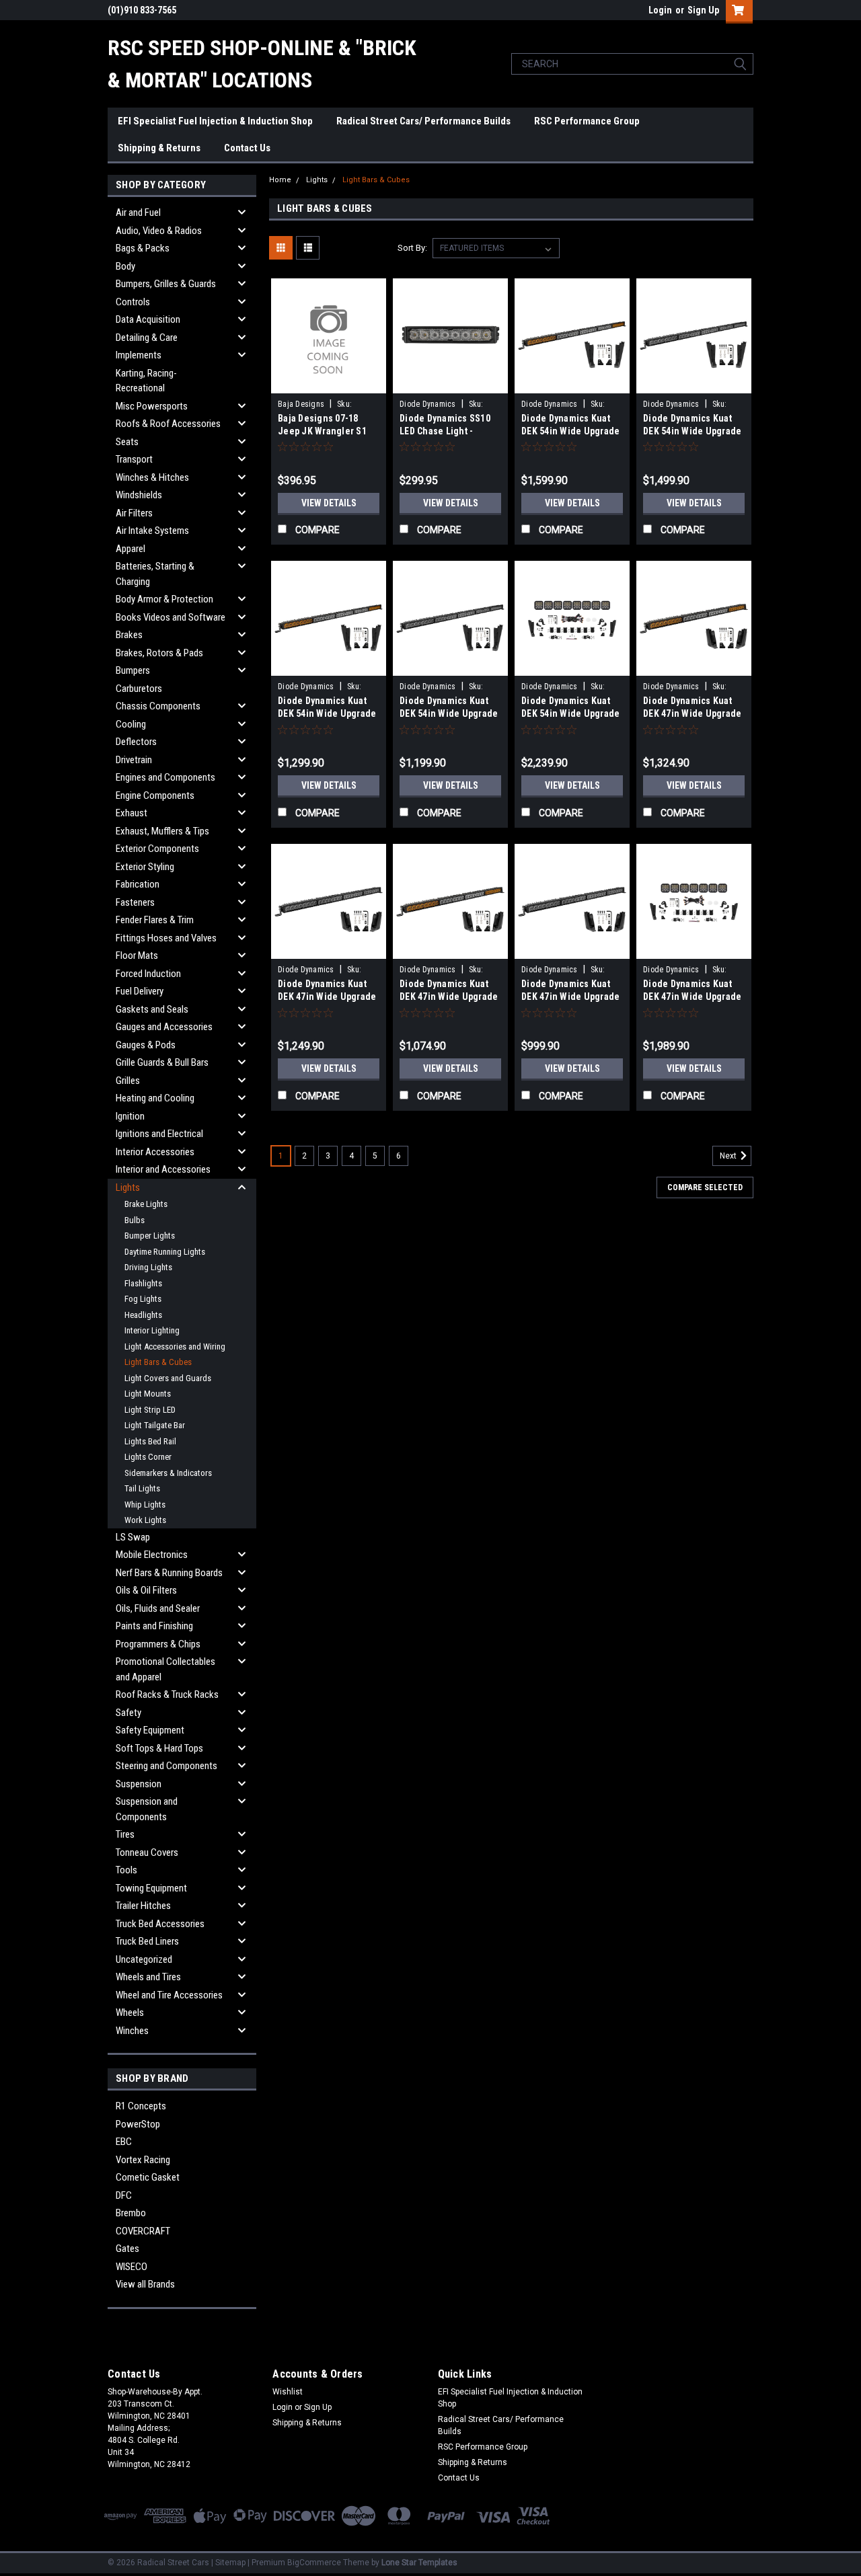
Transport (134, 459)
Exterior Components (157, 849)
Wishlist (288, 2392)
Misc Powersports (152, 406)
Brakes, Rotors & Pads (159, 653)
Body (125, 266)
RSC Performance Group (587, 121)
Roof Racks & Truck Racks (167, 1694)
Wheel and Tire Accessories (169, 1995)
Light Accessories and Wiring (175, 1346)
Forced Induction (148, 974)
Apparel (130, 549)
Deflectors (136, 742)
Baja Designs (301, 404)
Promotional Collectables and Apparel (165, 1669)
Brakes (129, 635)
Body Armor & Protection (164, 599)
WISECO (132, 2267)
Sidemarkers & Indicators (168, 1473)
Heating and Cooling (155, 1098)
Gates (127, 2249)
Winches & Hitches (152, 477)
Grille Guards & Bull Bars (162, 1062)
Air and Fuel (138, 212)
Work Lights (145, 1520)
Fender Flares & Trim (155, 920)
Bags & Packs (143, 248)
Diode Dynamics (428, 404)
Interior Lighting (152, 1330)
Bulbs (135, 1220)
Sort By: (412, 248)
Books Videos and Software (171, 617)
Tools (126, 1870)
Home (280, 180)
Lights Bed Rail (150, 1441)
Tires (125, 1834)
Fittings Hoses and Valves (166, 938)
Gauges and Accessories (164, 1027)
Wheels (130, 2013)
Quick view (329, 383)
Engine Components (155, 795)
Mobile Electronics (152, 1555)
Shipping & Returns (159, 148)
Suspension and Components (147, 1809)
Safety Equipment (150, 1730)
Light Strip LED (150, 1410)
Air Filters (134, 513)
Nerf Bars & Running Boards (169, 1573)
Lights (128, 1187)
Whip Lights (145, 1505)
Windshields (139, 495)
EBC (124, 2142)
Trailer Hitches (143, 1906)
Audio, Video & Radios (159, 231)
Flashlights (143, 1283)
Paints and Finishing (154, 1626)
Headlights (143, 1315)
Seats (127, 442)
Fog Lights (143, 1299)
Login (660, 10)
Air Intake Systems (152, 531)
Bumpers (133, 670)
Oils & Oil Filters (146, 1590)
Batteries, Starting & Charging (155, 574)
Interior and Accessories (163, 1169)
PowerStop (138, 2124)
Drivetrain (134, 760)
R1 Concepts (141, 2106)
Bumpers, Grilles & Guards (166, 284)
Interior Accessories (155, 1152)
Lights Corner (148, 1457)
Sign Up (703, 10)
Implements (139, 355)
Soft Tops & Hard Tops (159, 1748)
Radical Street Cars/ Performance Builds (423, 121)
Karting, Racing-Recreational (146, 381)
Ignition (130, 1116)
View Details (329, 503)
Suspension (139, 1784)
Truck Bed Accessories (160, 1924)
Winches (132, 2031)
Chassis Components (158, 706)
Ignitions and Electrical (159, 1134)
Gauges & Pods (146, 1045)
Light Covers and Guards (168, 1378)
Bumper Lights (150, 1236)
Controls (133, 302)
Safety (128, 1713)
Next (729, 1157)
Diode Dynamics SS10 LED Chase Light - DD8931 (445, 431)
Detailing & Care (147, 338)
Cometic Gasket (148, 2177)
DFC (124, 2195)
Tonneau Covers (147, 1852)
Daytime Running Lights (165, 1252)
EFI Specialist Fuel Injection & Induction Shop (215, 121)
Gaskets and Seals (152, 1009)
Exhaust (132, 813)
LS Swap (133, 1537)
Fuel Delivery (140, 991)
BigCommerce (314, 2563)
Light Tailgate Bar (155, 1425)
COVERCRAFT (143, 2231)
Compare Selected (705, 1187)
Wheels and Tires (148, 1977)
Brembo (131, 2213)
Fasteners (135, 902)
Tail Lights (142, 1488)
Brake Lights (146, 1204)
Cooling (131, 724)
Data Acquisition (148, 319)
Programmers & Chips (158, 1644)
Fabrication (138, 884)
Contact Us (247, 148)
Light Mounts (148, 1394)
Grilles (128, 1081)
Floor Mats (137, 955)
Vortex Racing (143, 2160)
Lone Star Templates (419, 2563)
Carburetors (139, 689)
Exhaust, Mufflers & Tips (162, 831)
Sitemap (230, 2563)
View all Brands (145, 2284)
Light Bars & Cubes (158, 1362)
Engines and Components (165, 777)
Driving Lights (148, 1267)
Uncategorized (144, 1959)
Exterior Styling (145, 867)
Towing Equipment (151, 1888)
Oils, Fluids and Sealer (158, 1608)
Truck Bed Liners (147, 1941)
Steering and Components (166, 1766)
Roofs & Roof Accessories (168, 424)
